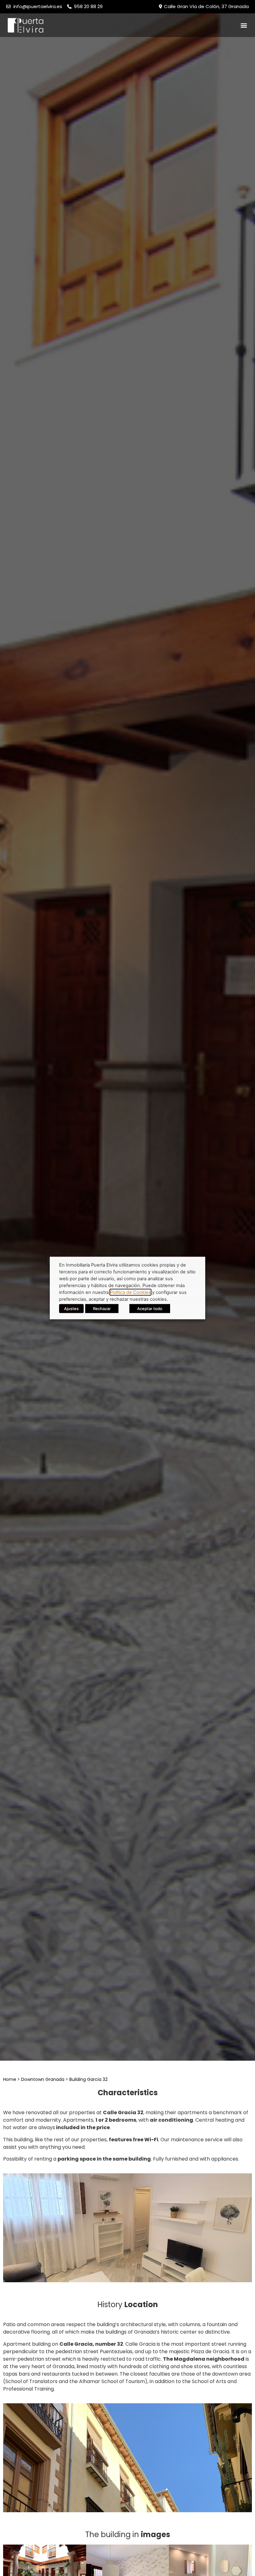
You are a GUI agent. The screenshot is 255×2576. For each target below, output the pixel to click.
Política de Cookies (130, 1292)
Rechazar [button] (102, 1309)
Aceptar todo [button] (150, 1309)
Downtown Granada (43, 2079)
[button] (244, 25)
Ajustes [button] (71, 1309)
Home (10, 2079)
